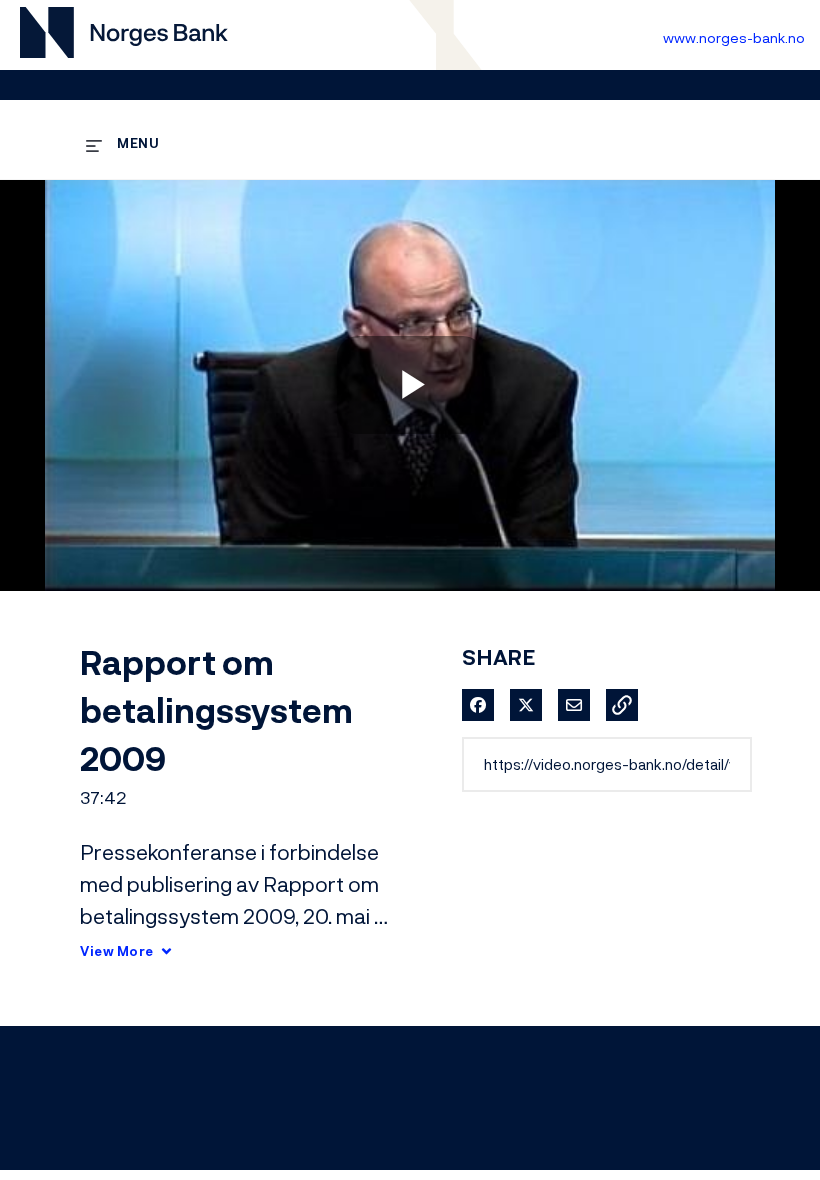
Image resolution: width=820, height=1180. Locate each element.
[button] (622, 705)
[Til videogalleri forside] (124, 35)
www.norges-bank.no (734, 37)
